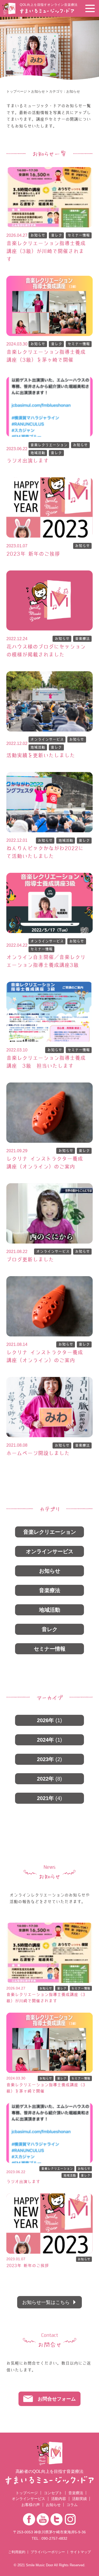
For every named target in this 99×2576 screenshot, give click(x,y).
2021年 (49, 1798)
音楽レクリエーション (49, 445)
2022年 (49, 1779)
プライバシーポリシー (48, 2552)
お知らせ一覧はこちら (46, 2302)
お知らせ (38, 91)
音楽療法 (82, 639)
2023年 (49, 1759)
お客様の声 (31, 2505)
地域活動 (38, 453)
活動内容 (59, 2499)
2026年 (49, 1720)
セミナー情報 (79, 235)
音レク (56, 235)
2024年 (49, 1740)
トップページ (17, 91)
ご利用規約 (17, 2552)
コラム (72, 2505)
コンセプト (53, 2493)
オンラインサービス (47, 739)
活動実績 (79, 2499)
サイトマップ (81, 2552)
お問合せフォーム (57, 2399)
